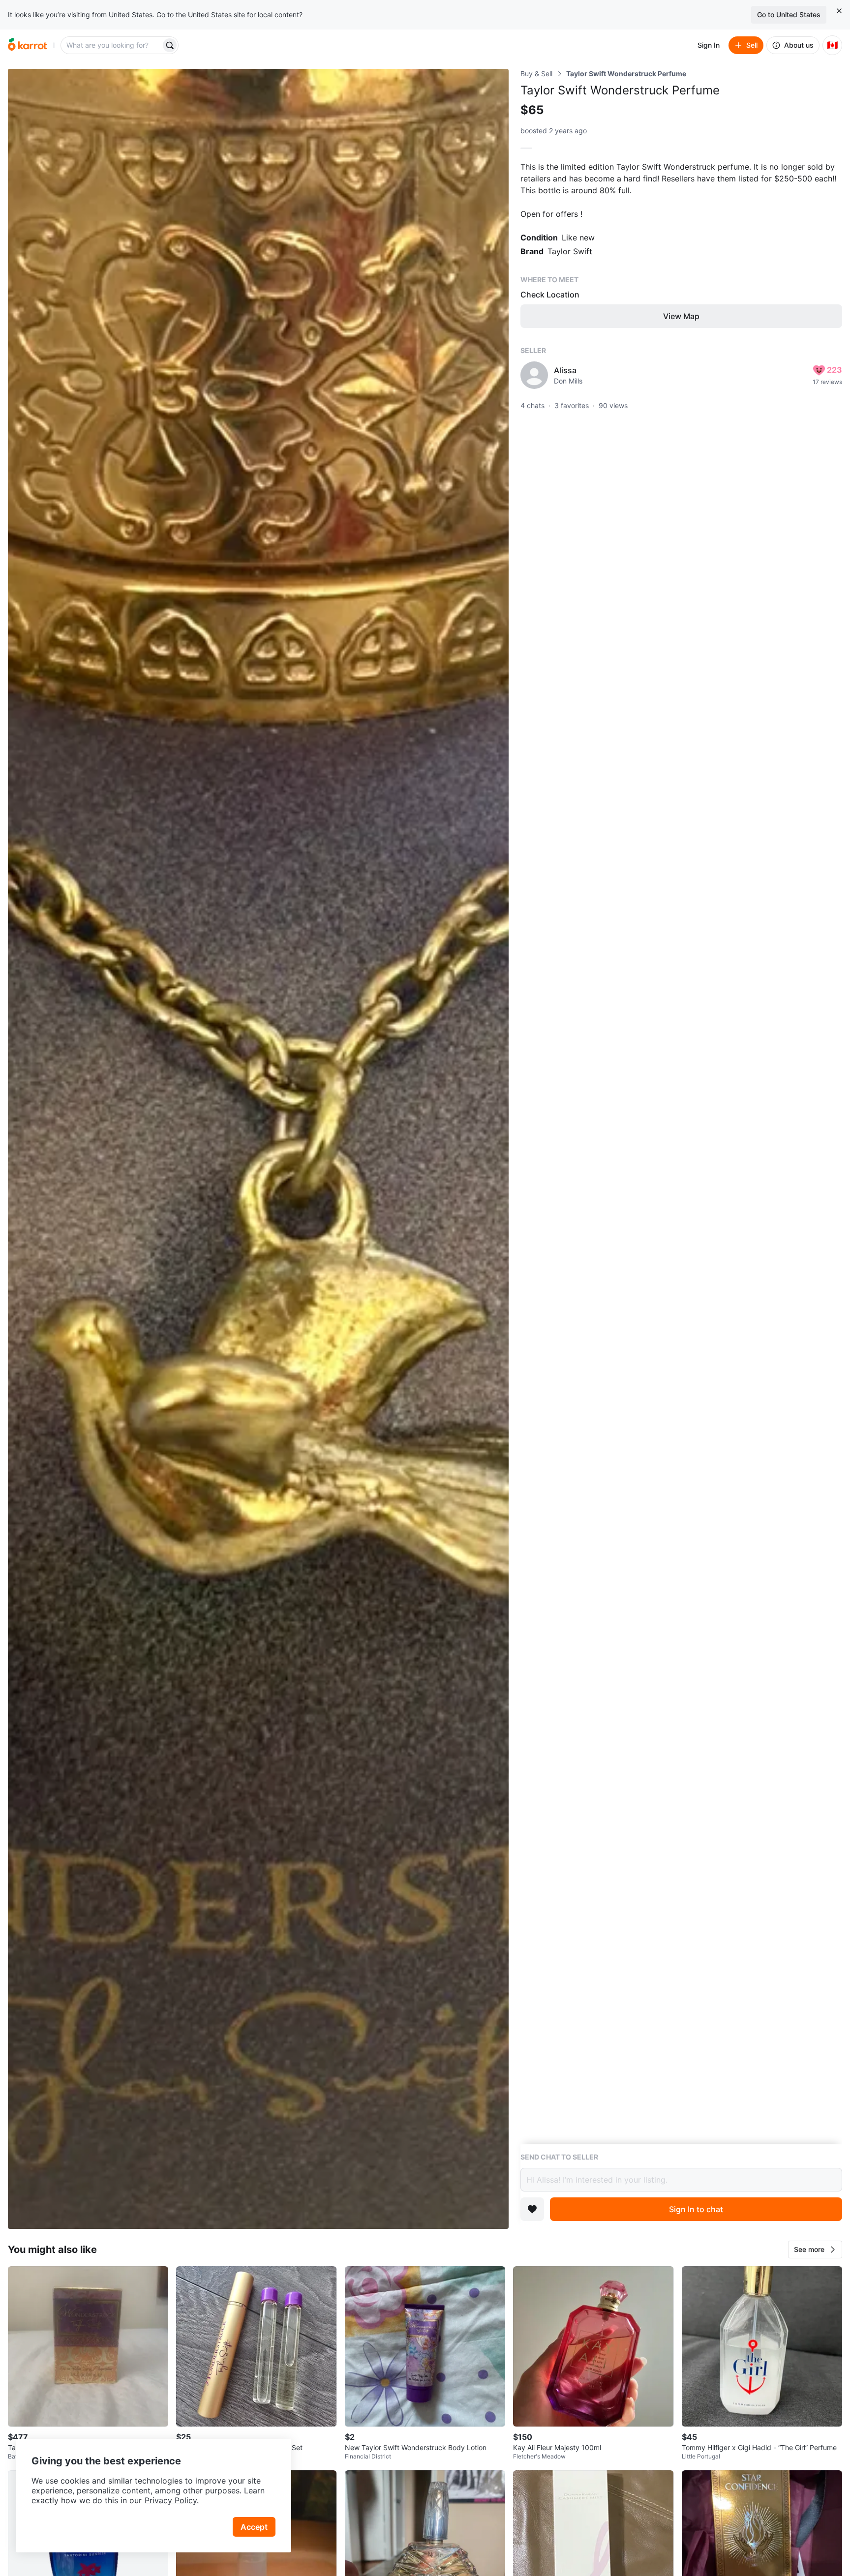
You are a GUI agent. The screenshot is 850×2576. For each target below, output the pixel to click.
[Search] (170, 45)
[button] (815, 2250)
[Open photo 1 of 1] (258, 1149)
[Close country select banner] (839, 11)
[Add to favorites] (532, 2209)
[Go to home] (28, 45)
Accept (254, 2527)
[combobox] (112, 45)
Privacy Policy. (172, 2500)
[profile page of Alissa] (534, 375)
